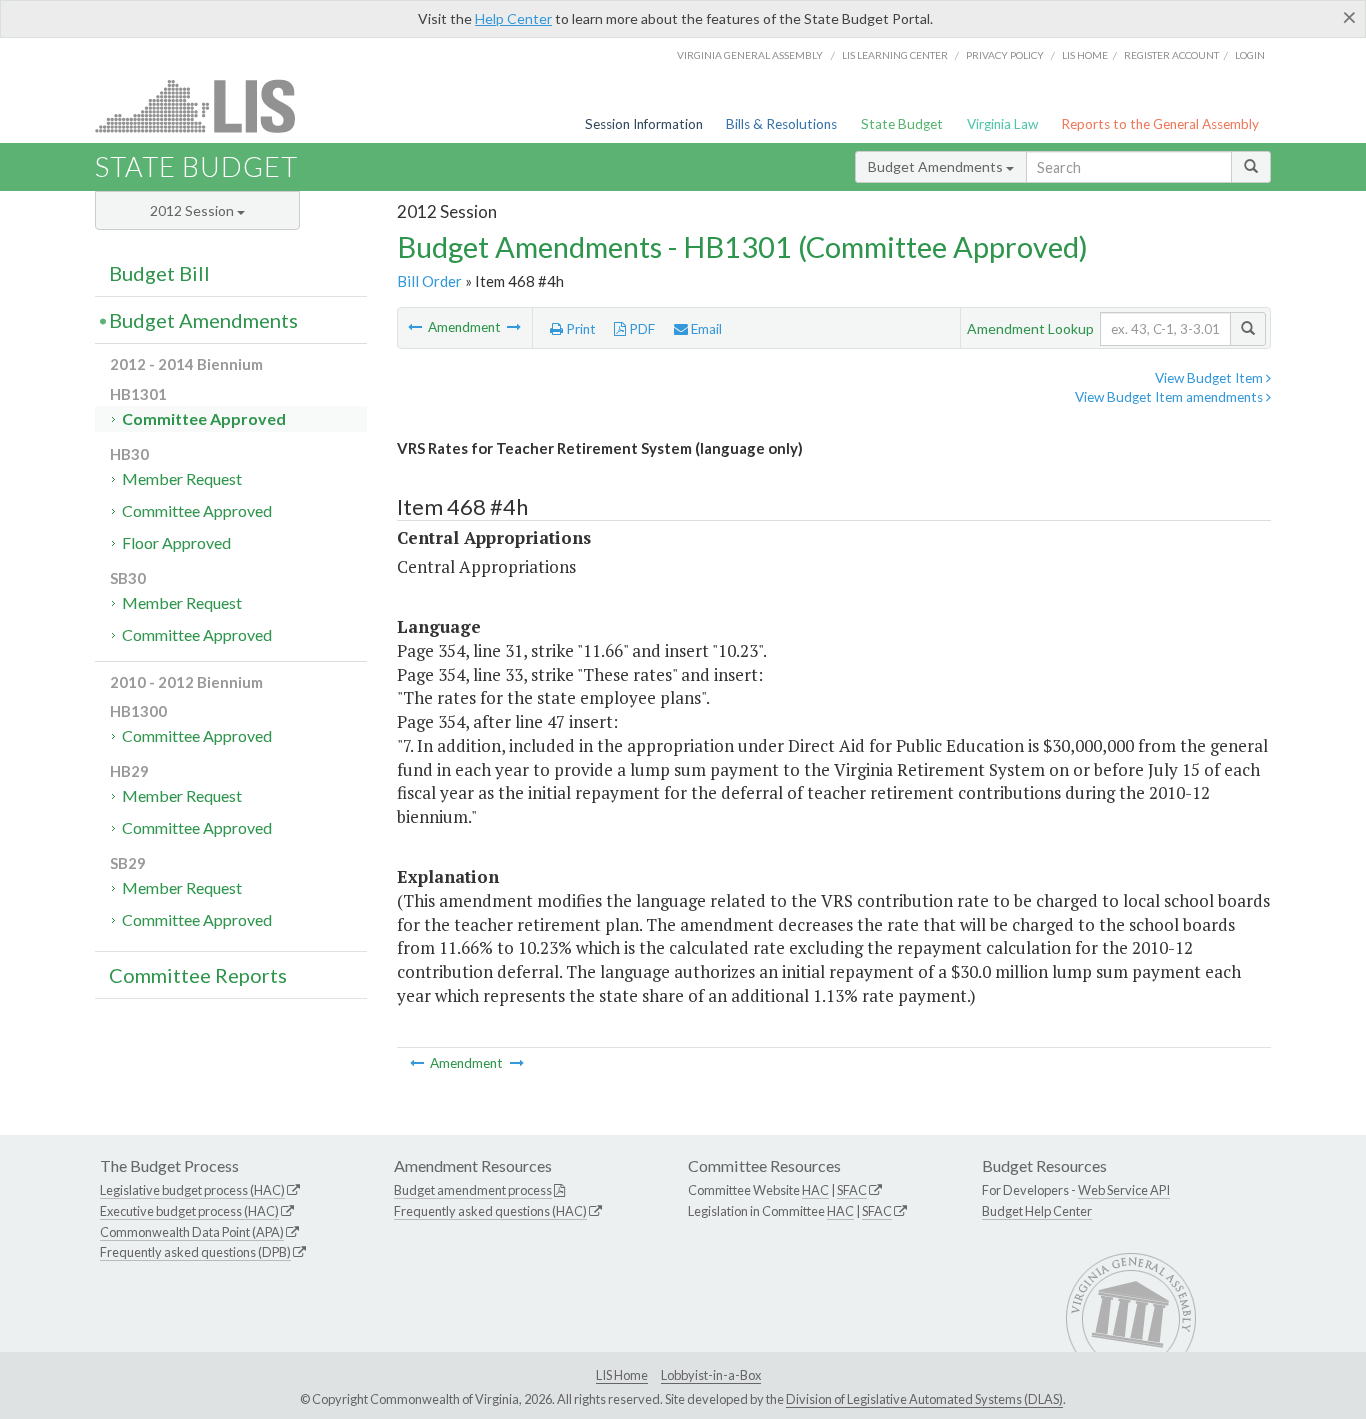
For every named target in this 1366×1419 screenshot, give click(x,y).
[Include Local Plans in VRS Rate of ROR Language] (514, 327)
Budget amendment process (473, 1190)
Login (1250, 55)
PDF (640, 329)
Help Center (513, 18)
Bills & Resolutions (781, 124)
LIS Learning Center (895, 55)
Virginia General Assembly (750, 55)
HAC (815, 1190)
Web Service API (1124, 1190)
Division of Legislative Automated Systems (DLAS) (924, 1399)
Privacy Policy (1005, 55)
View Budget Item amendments (1170, 397)
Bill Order (429, 281)
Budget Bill (159, 273)
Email (705, 329)
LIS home (1085, 55)
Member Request (182, 478)
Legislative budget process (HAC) (192, 1190)
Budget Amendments (937, 166)
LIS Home (622, 1375)
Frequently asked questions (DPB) (195, 1252)
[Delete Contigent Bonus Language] (416, 327)
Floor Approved (176, 542)
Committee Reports (198, 975)
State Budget (902, 124)
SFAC (852, 1190)
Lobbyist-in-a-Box (711, 1375)
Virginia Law (1002, 124)
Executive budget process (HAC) (189, 1211)
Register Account (1171, 55)
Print (579, 329)
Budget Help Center (1037, 1211)
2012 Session (193, 210)
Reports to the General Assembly (1160, 124)
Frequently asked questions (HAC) (490, 1211)
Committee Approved (204, 418)
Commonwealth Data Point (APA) (192, 1232)
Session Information (644, 124)
